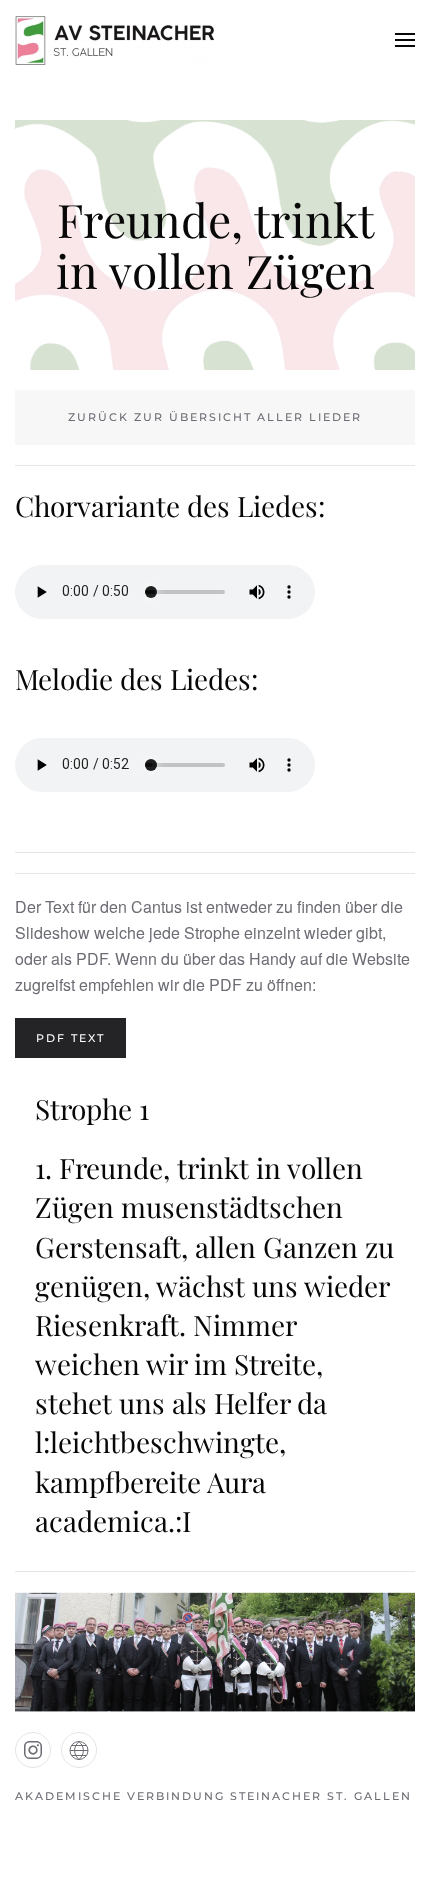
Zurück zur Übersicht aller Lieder (215, 417)
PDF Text (70, 1038)
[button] (405, 40)
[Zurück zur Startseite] (115, 40)
